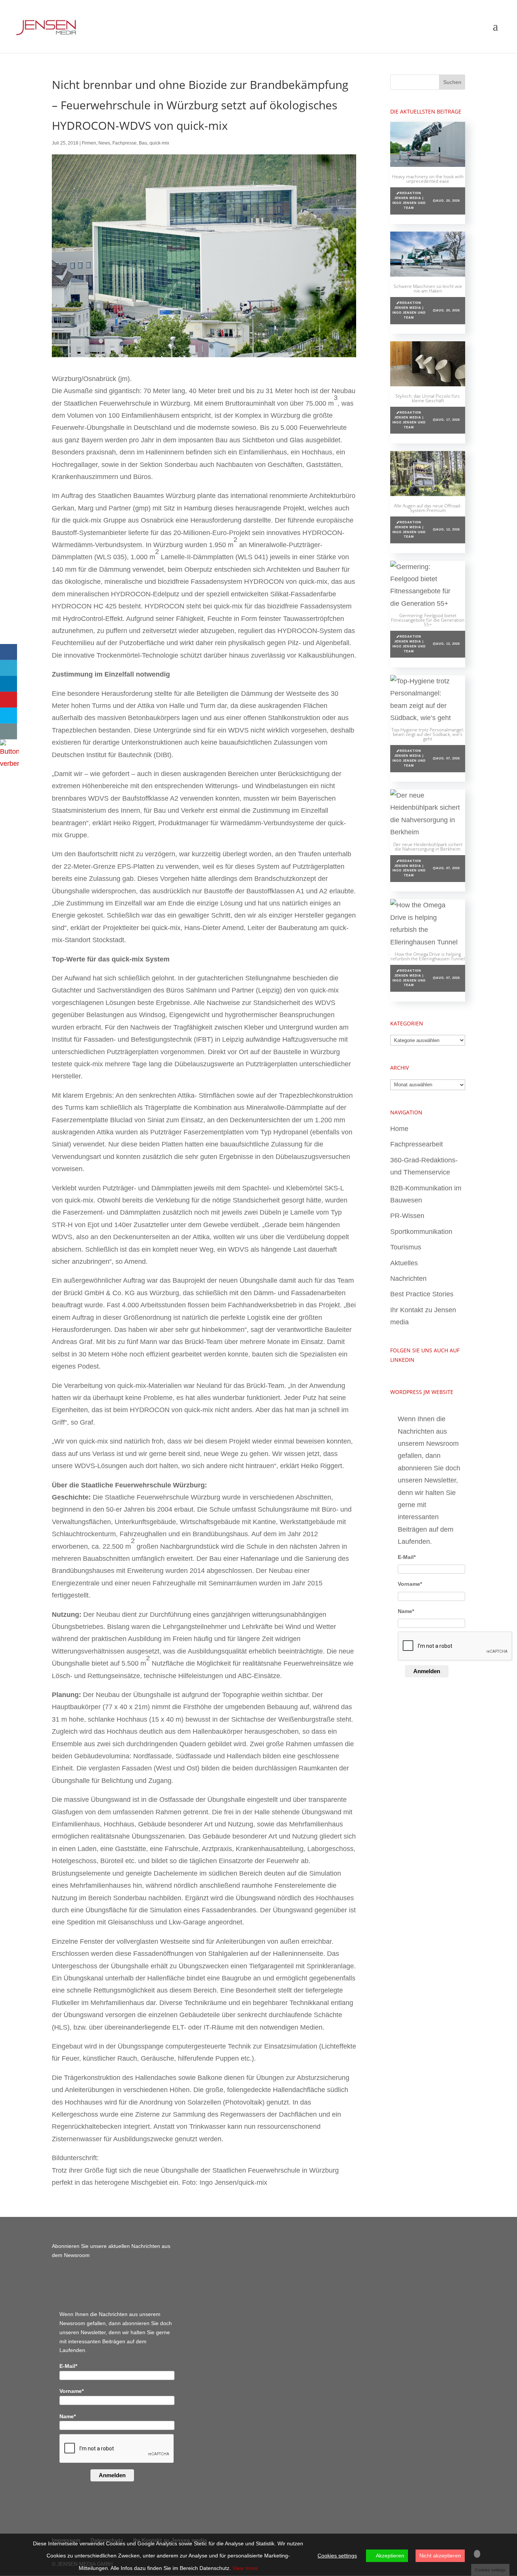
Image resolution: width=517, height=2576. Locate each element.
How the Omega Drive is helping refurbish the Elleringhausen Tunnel (428, 956)
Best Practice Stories (422, 1294)
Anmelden (427, 1671)
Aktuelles (404, 1263)
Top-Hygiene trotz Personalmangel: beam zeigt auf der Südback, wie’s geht (428, 734)
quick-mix (159, 143)
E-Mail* (407, 1557)
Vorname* (410, 1584)
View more (245, 2568)
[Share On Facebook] (9, 652)
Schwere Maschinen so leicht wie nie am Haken (428, 289)
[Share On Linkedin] (9, 684)
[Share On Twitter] (9, 668)
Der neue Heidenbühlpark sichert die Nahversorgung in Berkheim (428, 847)
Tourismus (406, 1247)
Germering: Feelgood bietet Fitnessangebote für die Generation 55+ (428, 620)
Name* (406, 1611)
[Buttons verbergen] (9, 764)
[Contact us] (9, 731)
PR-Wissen (407, 1216)
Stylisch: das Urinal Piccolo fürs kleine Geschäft (428, 398)
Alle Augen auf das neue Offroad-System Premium (428, 508)
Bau (143, 143)
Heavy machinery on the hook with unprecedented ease (428, 179)
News (104, 143)
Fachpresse (125, 143)
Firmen (89, 143)
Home (399, 1129)
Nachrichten (408, 1279)
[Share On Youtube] (9, 700)
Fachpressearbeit (417, 1144)
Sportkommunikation (421, 1232)
